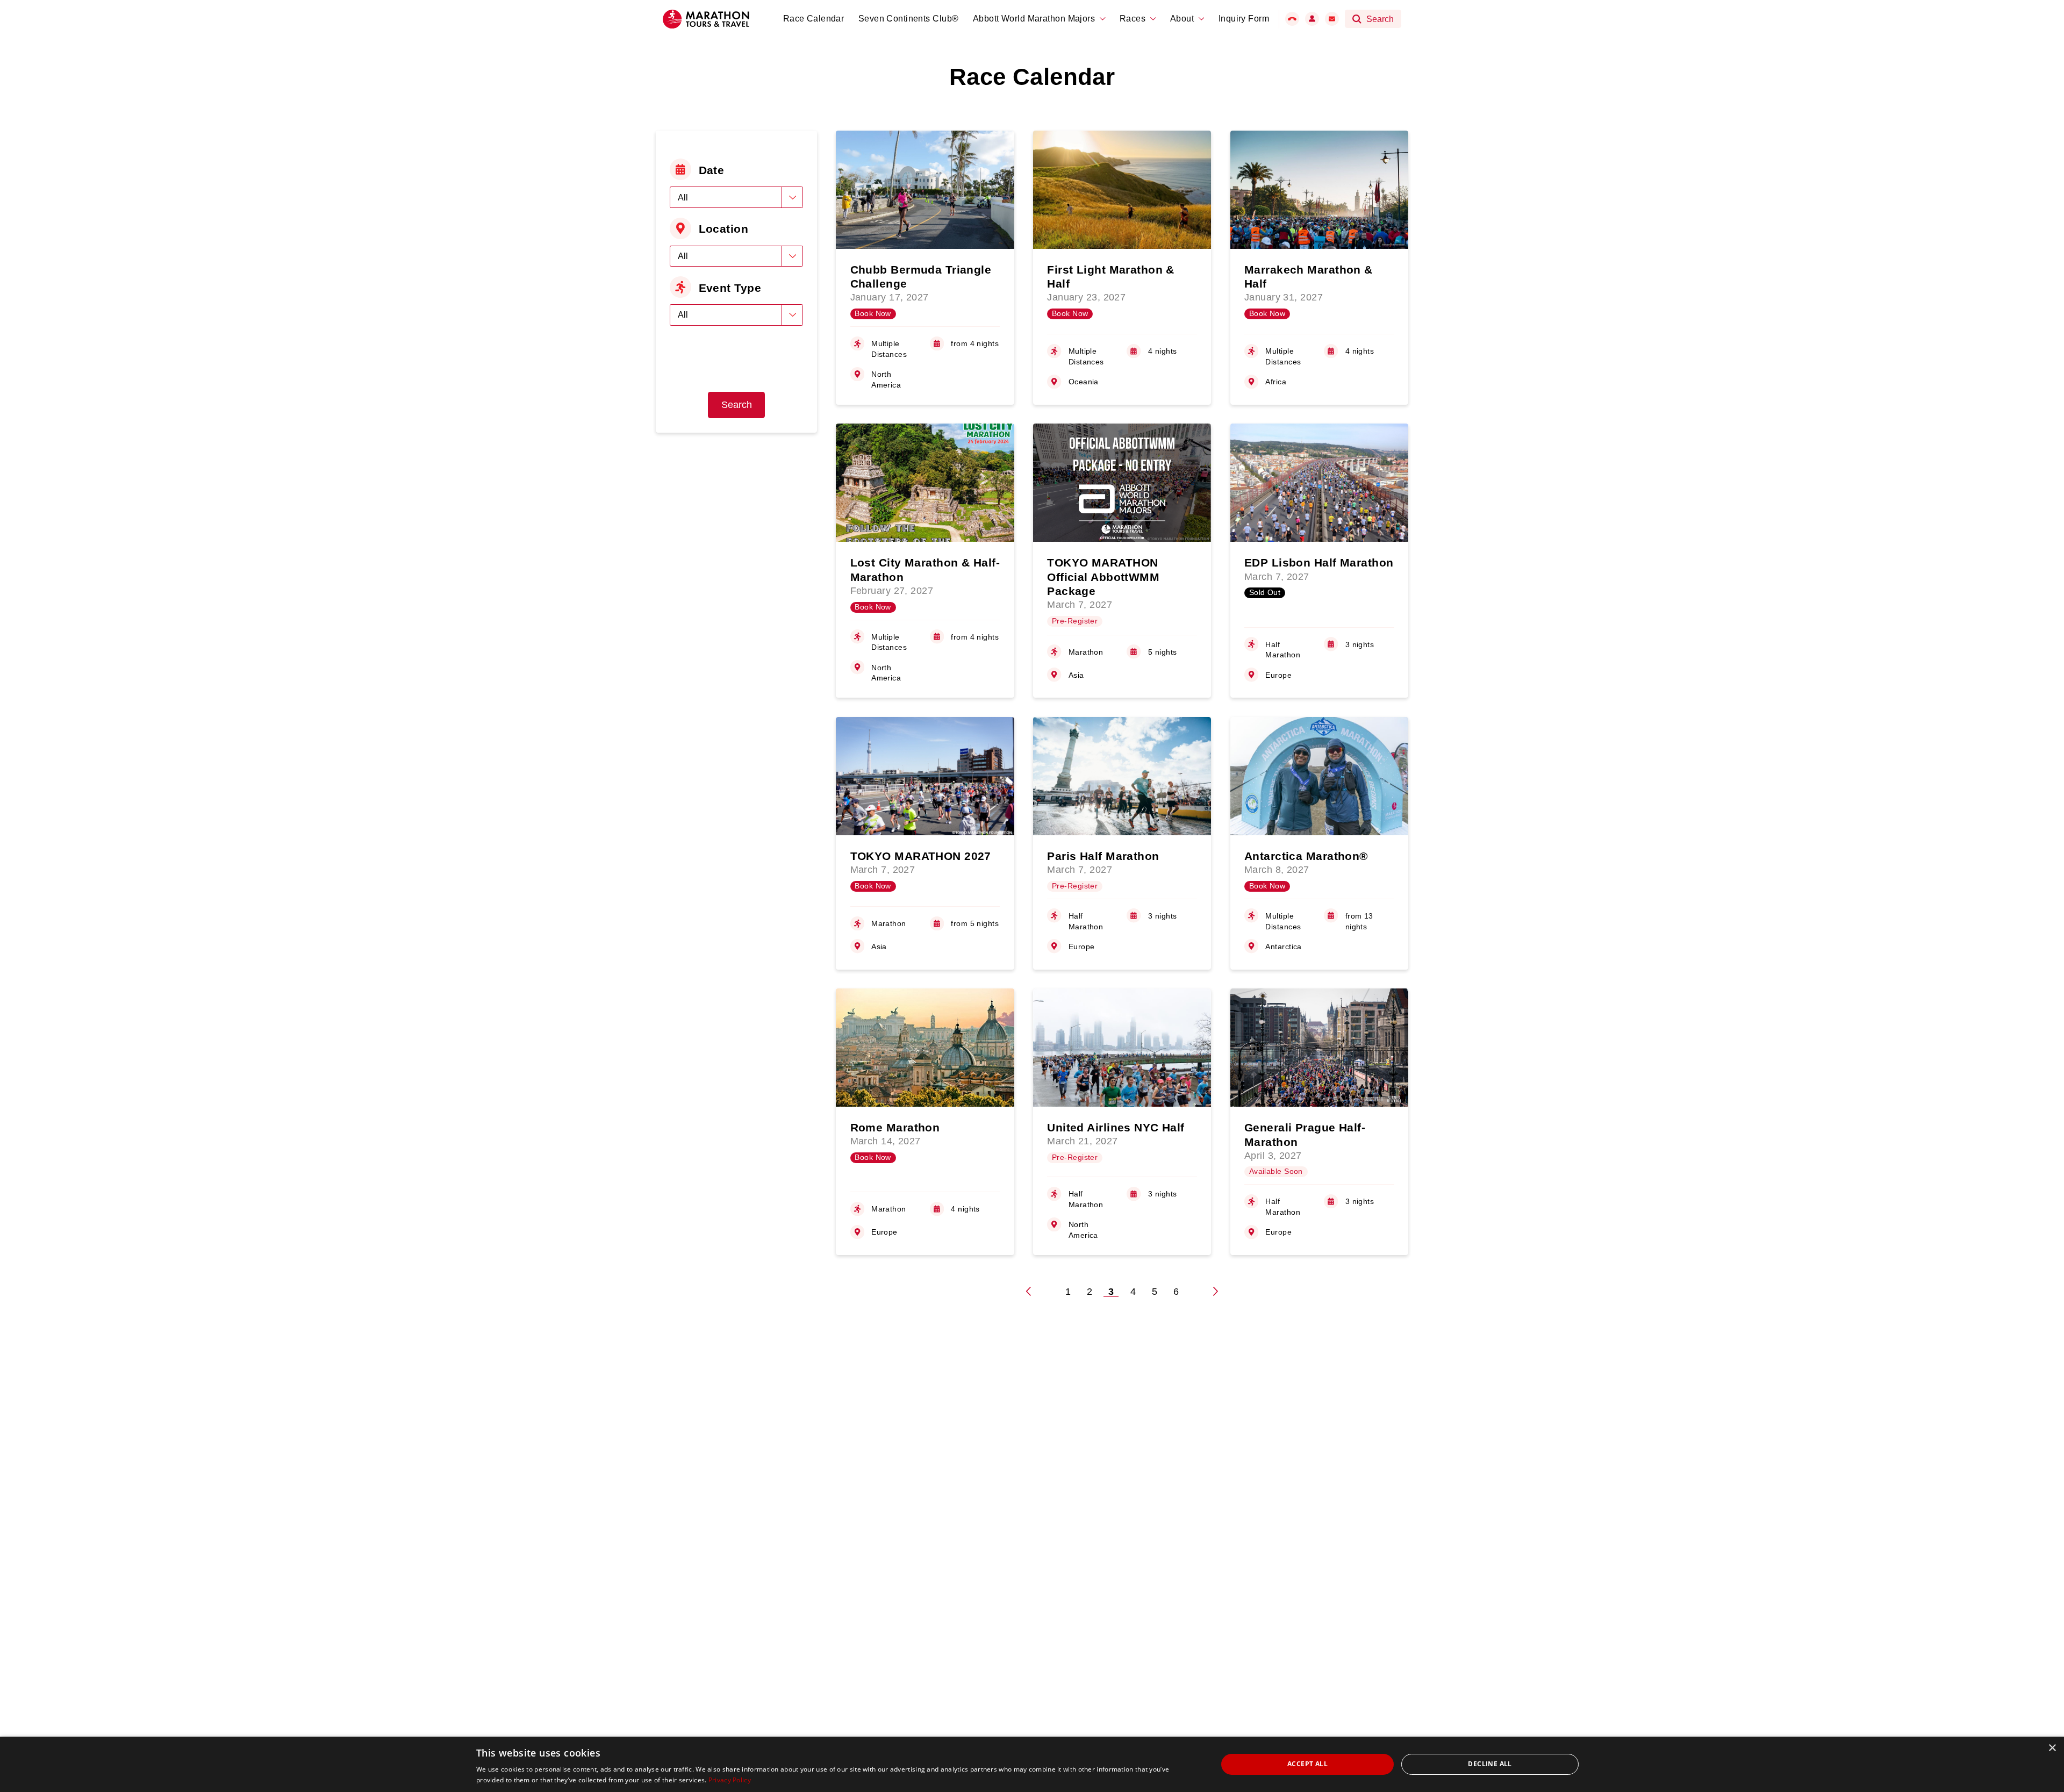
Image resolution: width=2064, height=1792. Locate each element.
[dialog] (1032, 1764)
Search (737, 405)
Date (712, 170)
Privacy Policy (730, 1780)
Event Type (730, 288)
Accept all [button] (1307, 1764)
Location (724, 229)
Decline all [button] (1490, 1764)
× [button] (2052, 1748)
